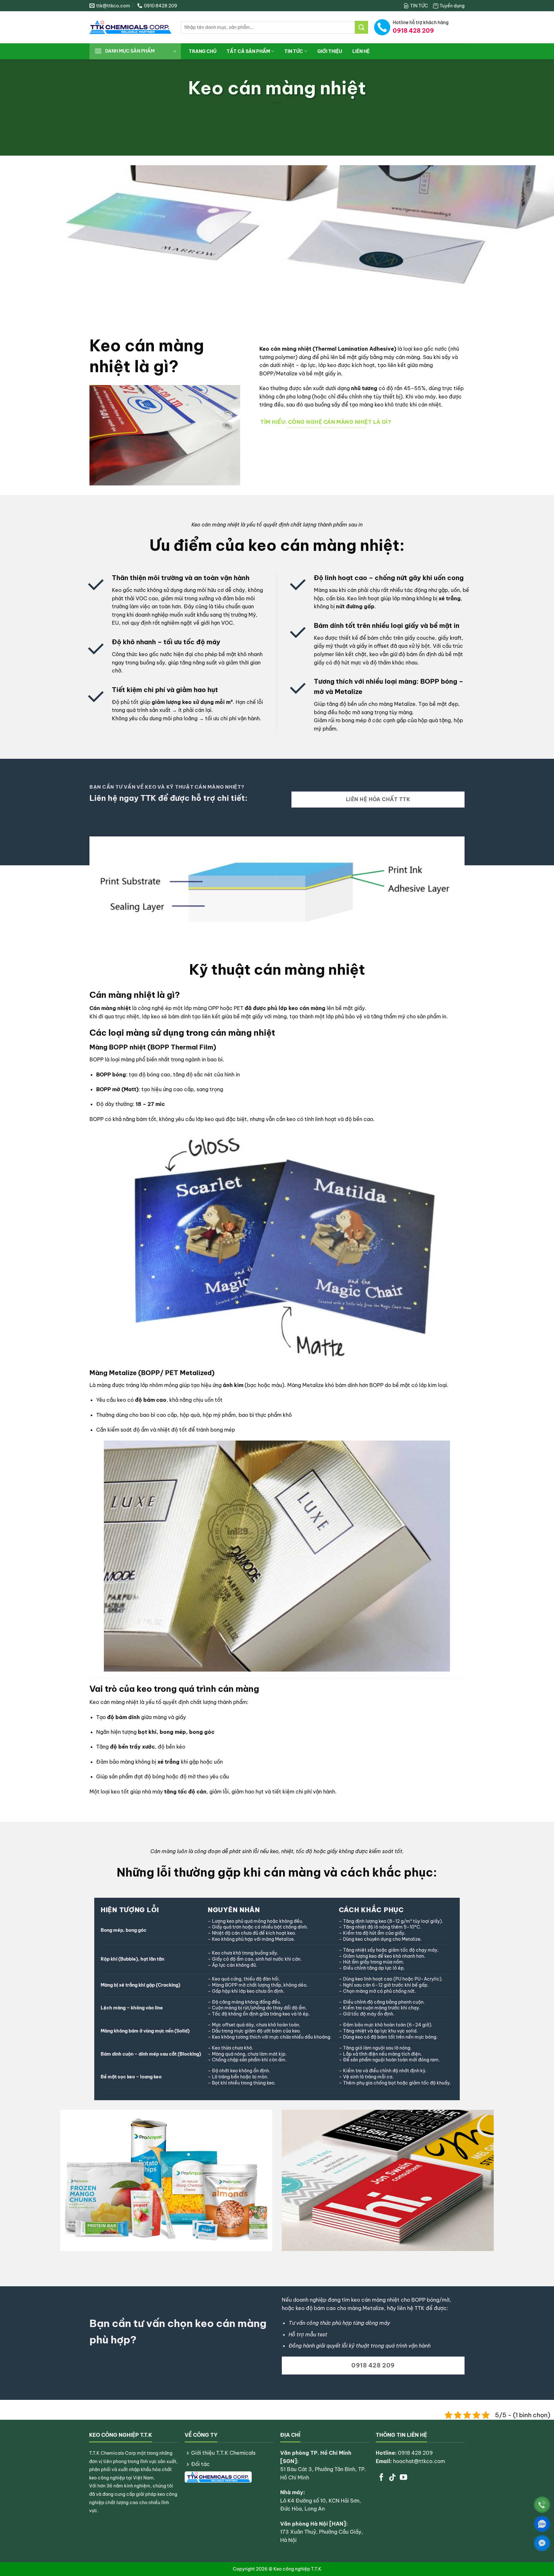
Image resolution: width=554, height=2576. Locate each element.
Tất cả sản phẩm (248, 51)
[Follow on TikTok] (392, 2478)
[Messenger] (542, 2543)
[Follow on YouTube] (403, 2478)
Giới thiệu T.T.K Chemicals (223, 2453)
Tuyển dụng (452, 6)
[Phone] (542, 2505)
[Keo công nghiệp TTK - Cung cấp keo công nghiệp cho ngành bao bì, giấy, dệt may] (130, 27)
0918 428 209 (415, 2453)
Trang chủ (203, 51)
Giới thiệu (330, 51)
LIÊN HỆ (361, 51)
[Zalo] (542, 2524)
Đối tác (200, 2464)
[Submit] (361, 27)
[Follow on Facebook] (381, 2478)
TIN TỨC (419, 6)
